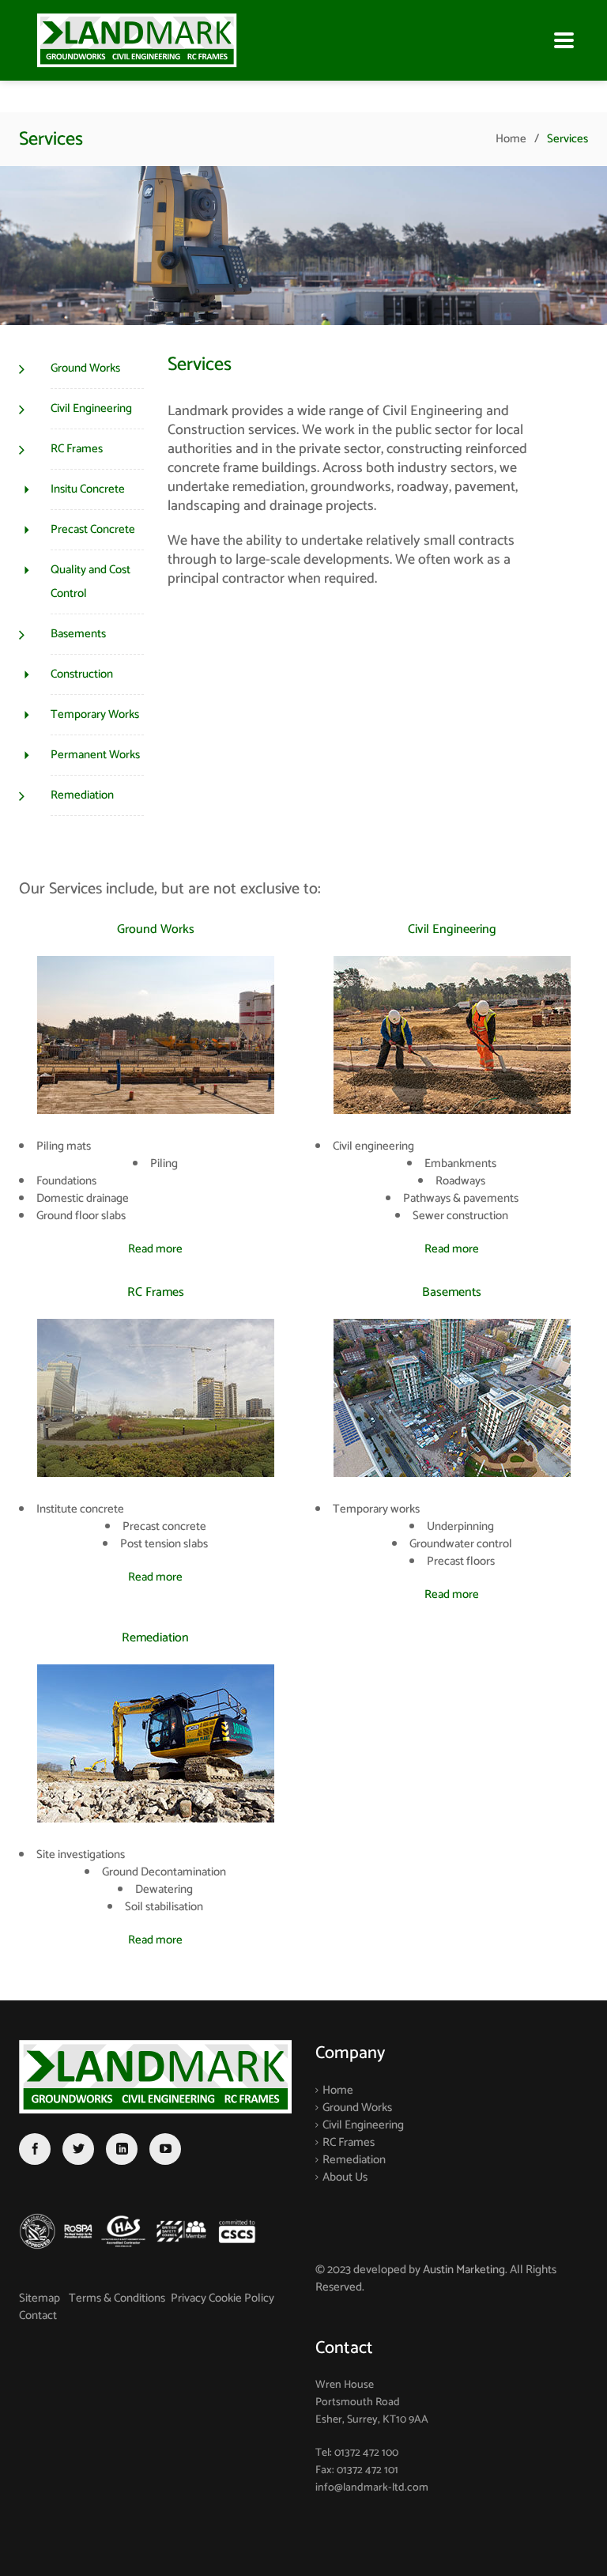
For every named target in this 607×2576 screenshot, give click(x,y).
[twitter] (78, 2150)
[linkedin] (122, 2150)
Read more (155, 1249)
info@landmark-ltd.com (372, 2488)
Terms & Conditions (117, 2298)
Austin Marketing (464, 2270)
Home (511, 139)
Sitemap (41, 2298)
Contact (38, 2315)
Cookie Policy (241, 2298)
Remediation (354, 2160)
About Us (345, 2177)
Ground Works (357, 2108)
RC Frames (349, 2142)
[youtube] (165, 2150)
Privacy (190, 2298)
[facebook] (35, 2150)
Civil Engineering (363, 2125)
